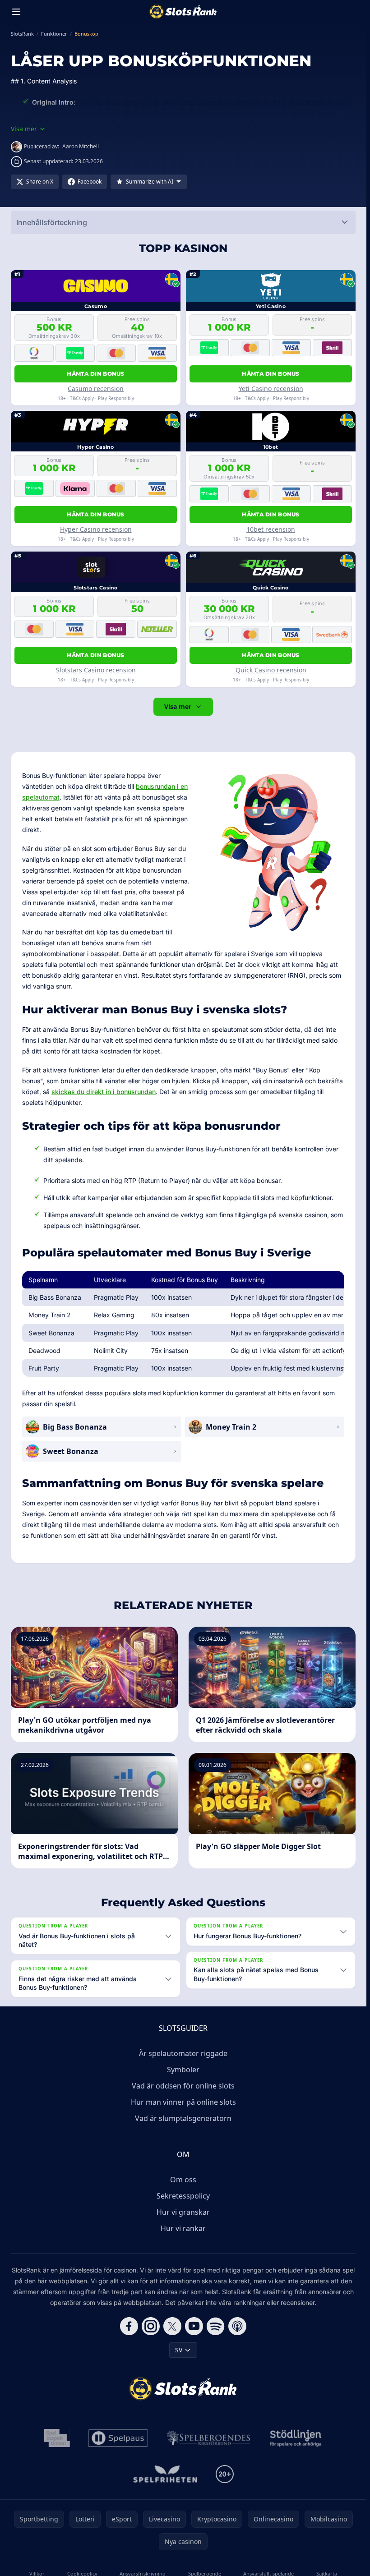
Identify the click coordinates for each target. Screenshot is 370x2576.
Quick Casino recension (271, 670)
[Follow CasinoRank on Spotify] (216, 2326)
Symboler (183, 2070)
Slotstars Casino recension (96, 670)
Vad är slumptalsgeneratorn (183, 2118)
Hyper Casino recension (96, 529)
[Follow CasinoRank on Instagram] (151, 2326)
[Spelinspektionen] (57, 2438)
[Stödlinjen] (296, 2438)
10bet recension (271, 529)
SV (179, 2350)
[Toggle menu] (16, 12)
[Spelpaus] (118, 2438)
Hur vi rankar (183, 2228)
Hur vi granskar (183, 2212)
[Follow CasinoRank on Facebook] (129, 2326)
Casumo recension (96, 389)
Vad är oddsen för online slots (183, 2086)
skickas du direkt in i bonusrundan (104, 1092)
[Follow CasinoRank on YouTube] (194, 2326)
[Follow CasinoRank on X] (172, 2326)
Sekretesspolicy (183, 2196)
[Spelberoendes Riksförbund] (209, 2438)
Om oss (183, 2180)
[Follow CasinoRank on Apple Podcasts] (237, 2326)
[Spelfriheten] (165, 2474)
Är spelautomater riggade (183, 2053)
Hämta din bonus (96, 374)
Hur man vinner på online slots (183, 2102)
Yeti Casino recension (271, 389)
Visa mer (178, 706)
